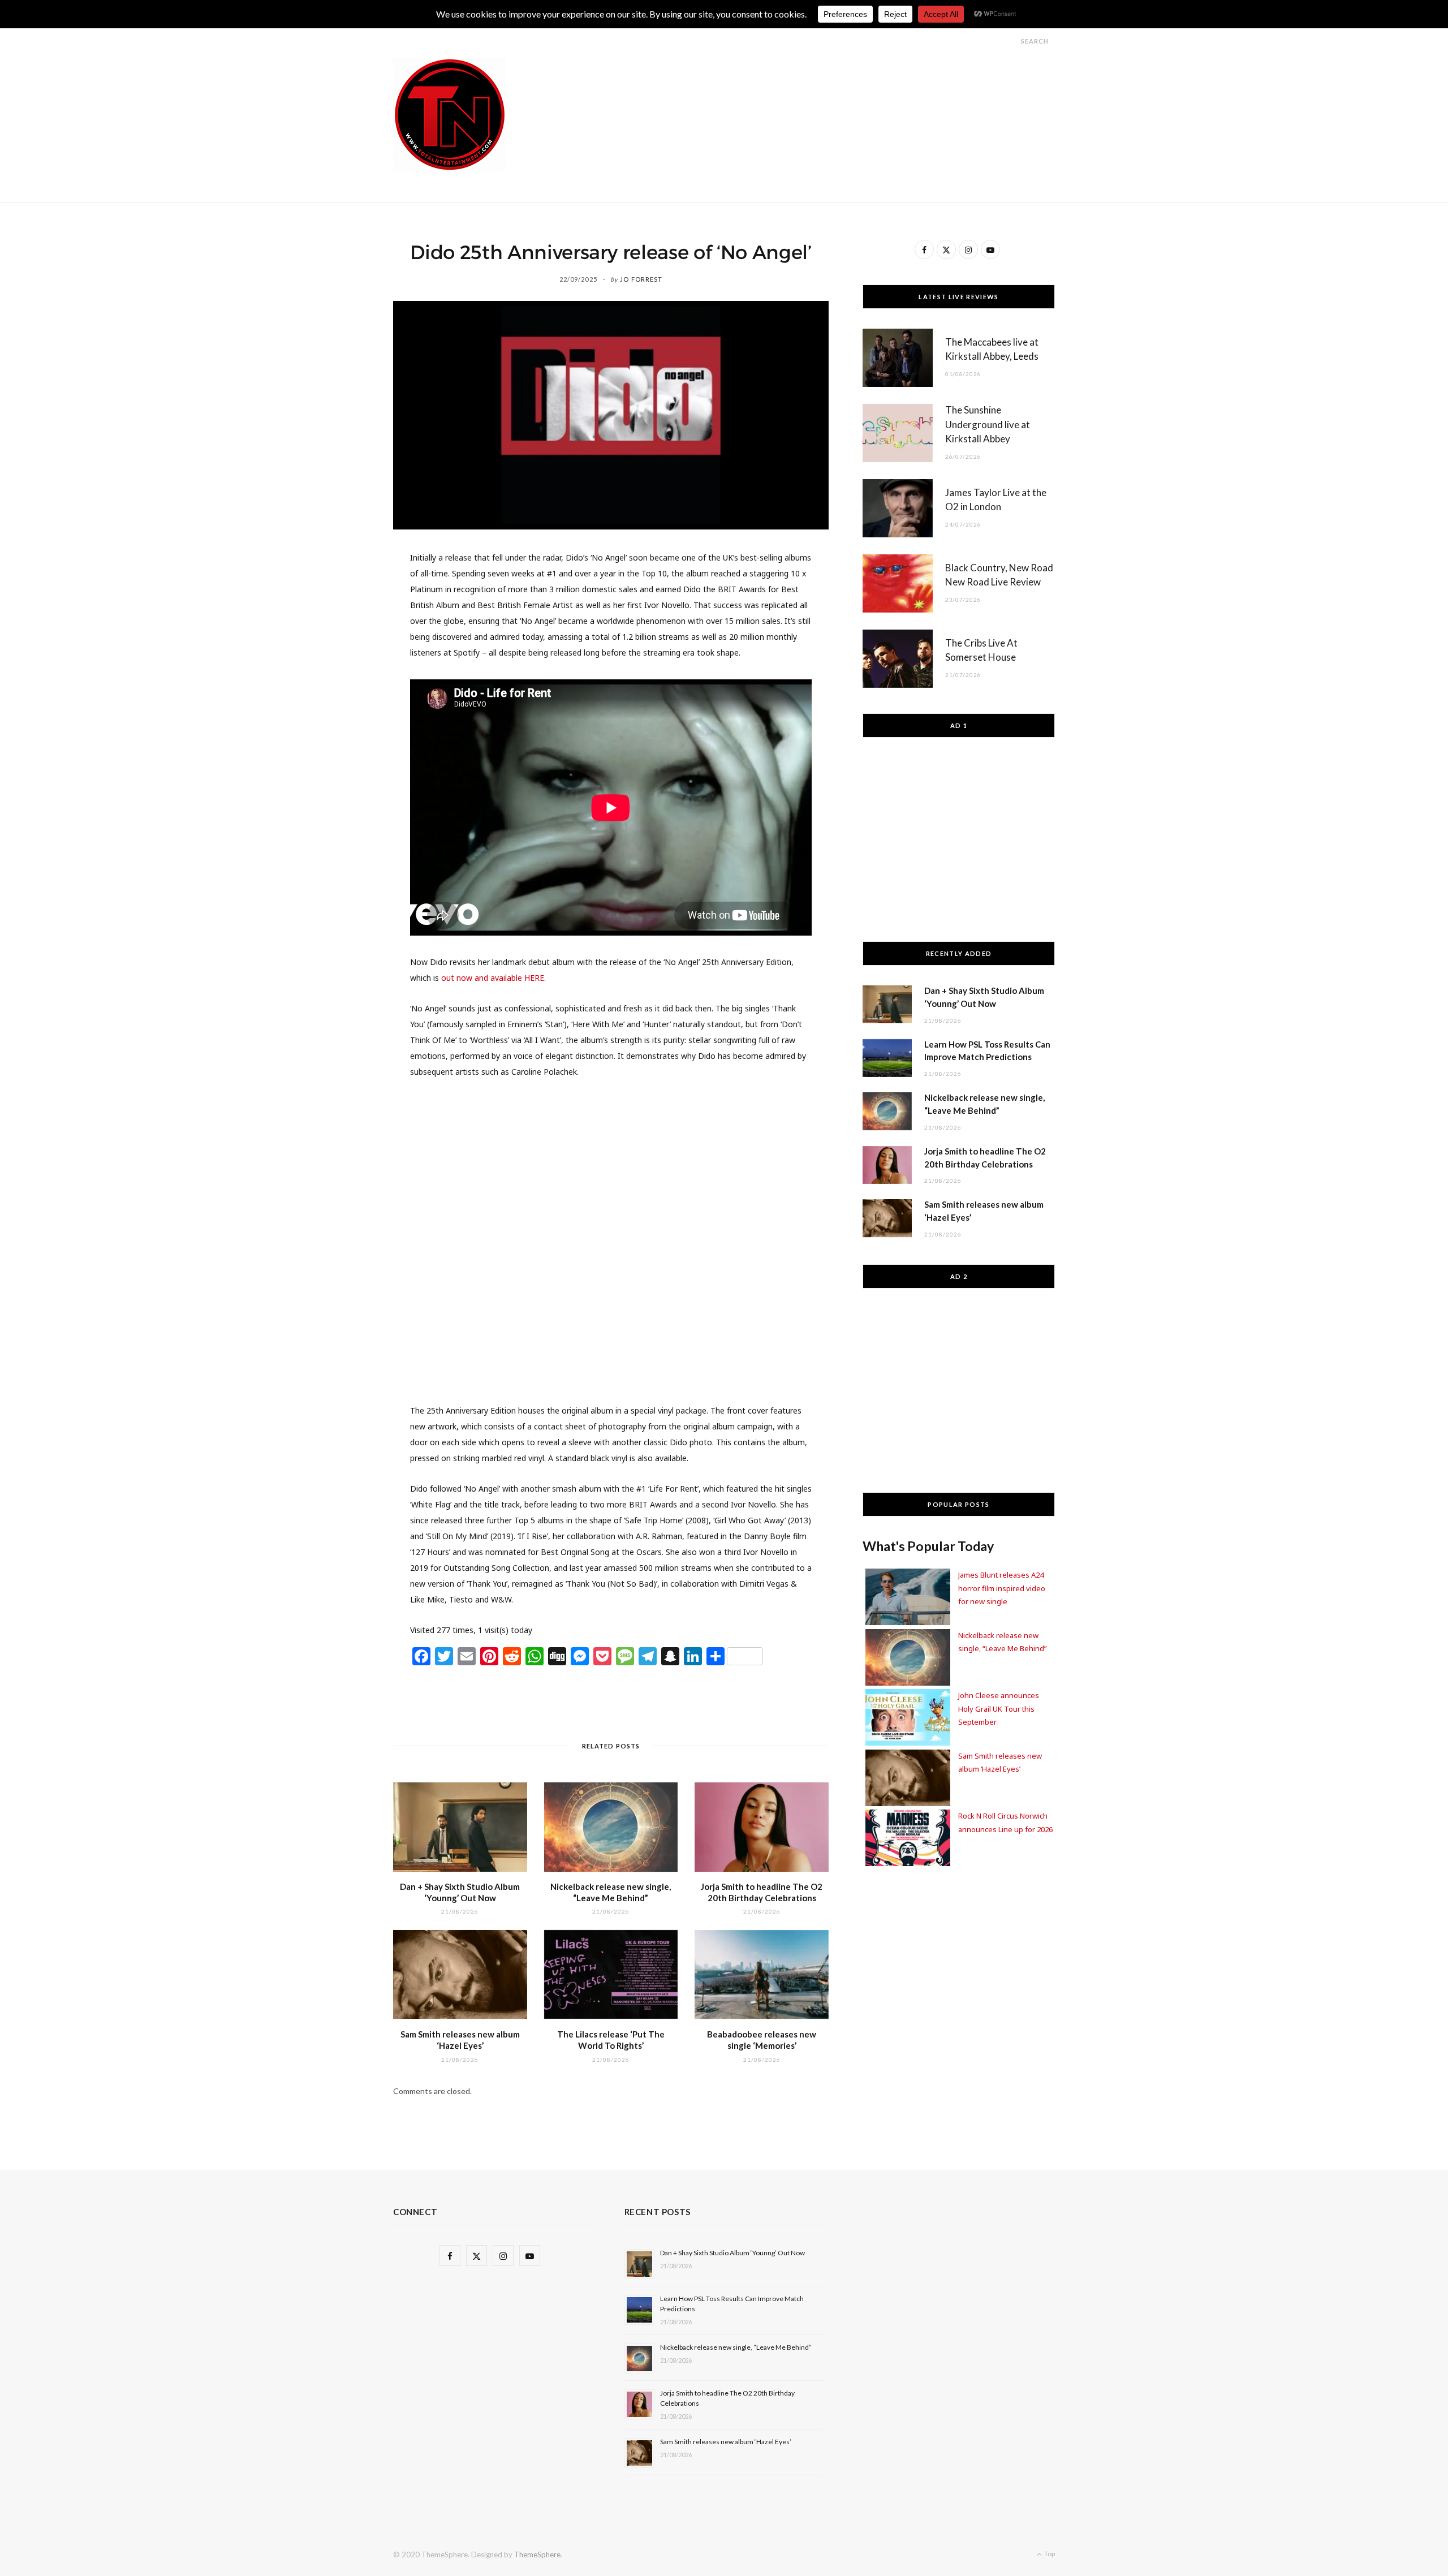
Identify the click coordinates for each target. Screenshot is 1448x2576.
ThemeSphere (537, 2555)
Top (1049, 2554)
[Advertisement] (849, 84)
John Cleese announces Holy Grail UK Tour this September (999, 1709)
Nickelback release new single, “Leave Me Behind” (736, 2347)
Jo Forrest (641, 279)
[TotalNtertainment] (450, 115)
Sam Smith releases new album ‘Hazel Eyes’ (726, 2442)
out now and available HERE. (494, 978)
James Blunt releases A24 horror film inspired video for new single (1002, 1588)
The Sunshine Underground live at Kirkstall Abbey (988, 425)
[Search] (1011, 41)
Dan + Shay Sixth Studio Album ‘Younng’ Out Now (732, 2253)
